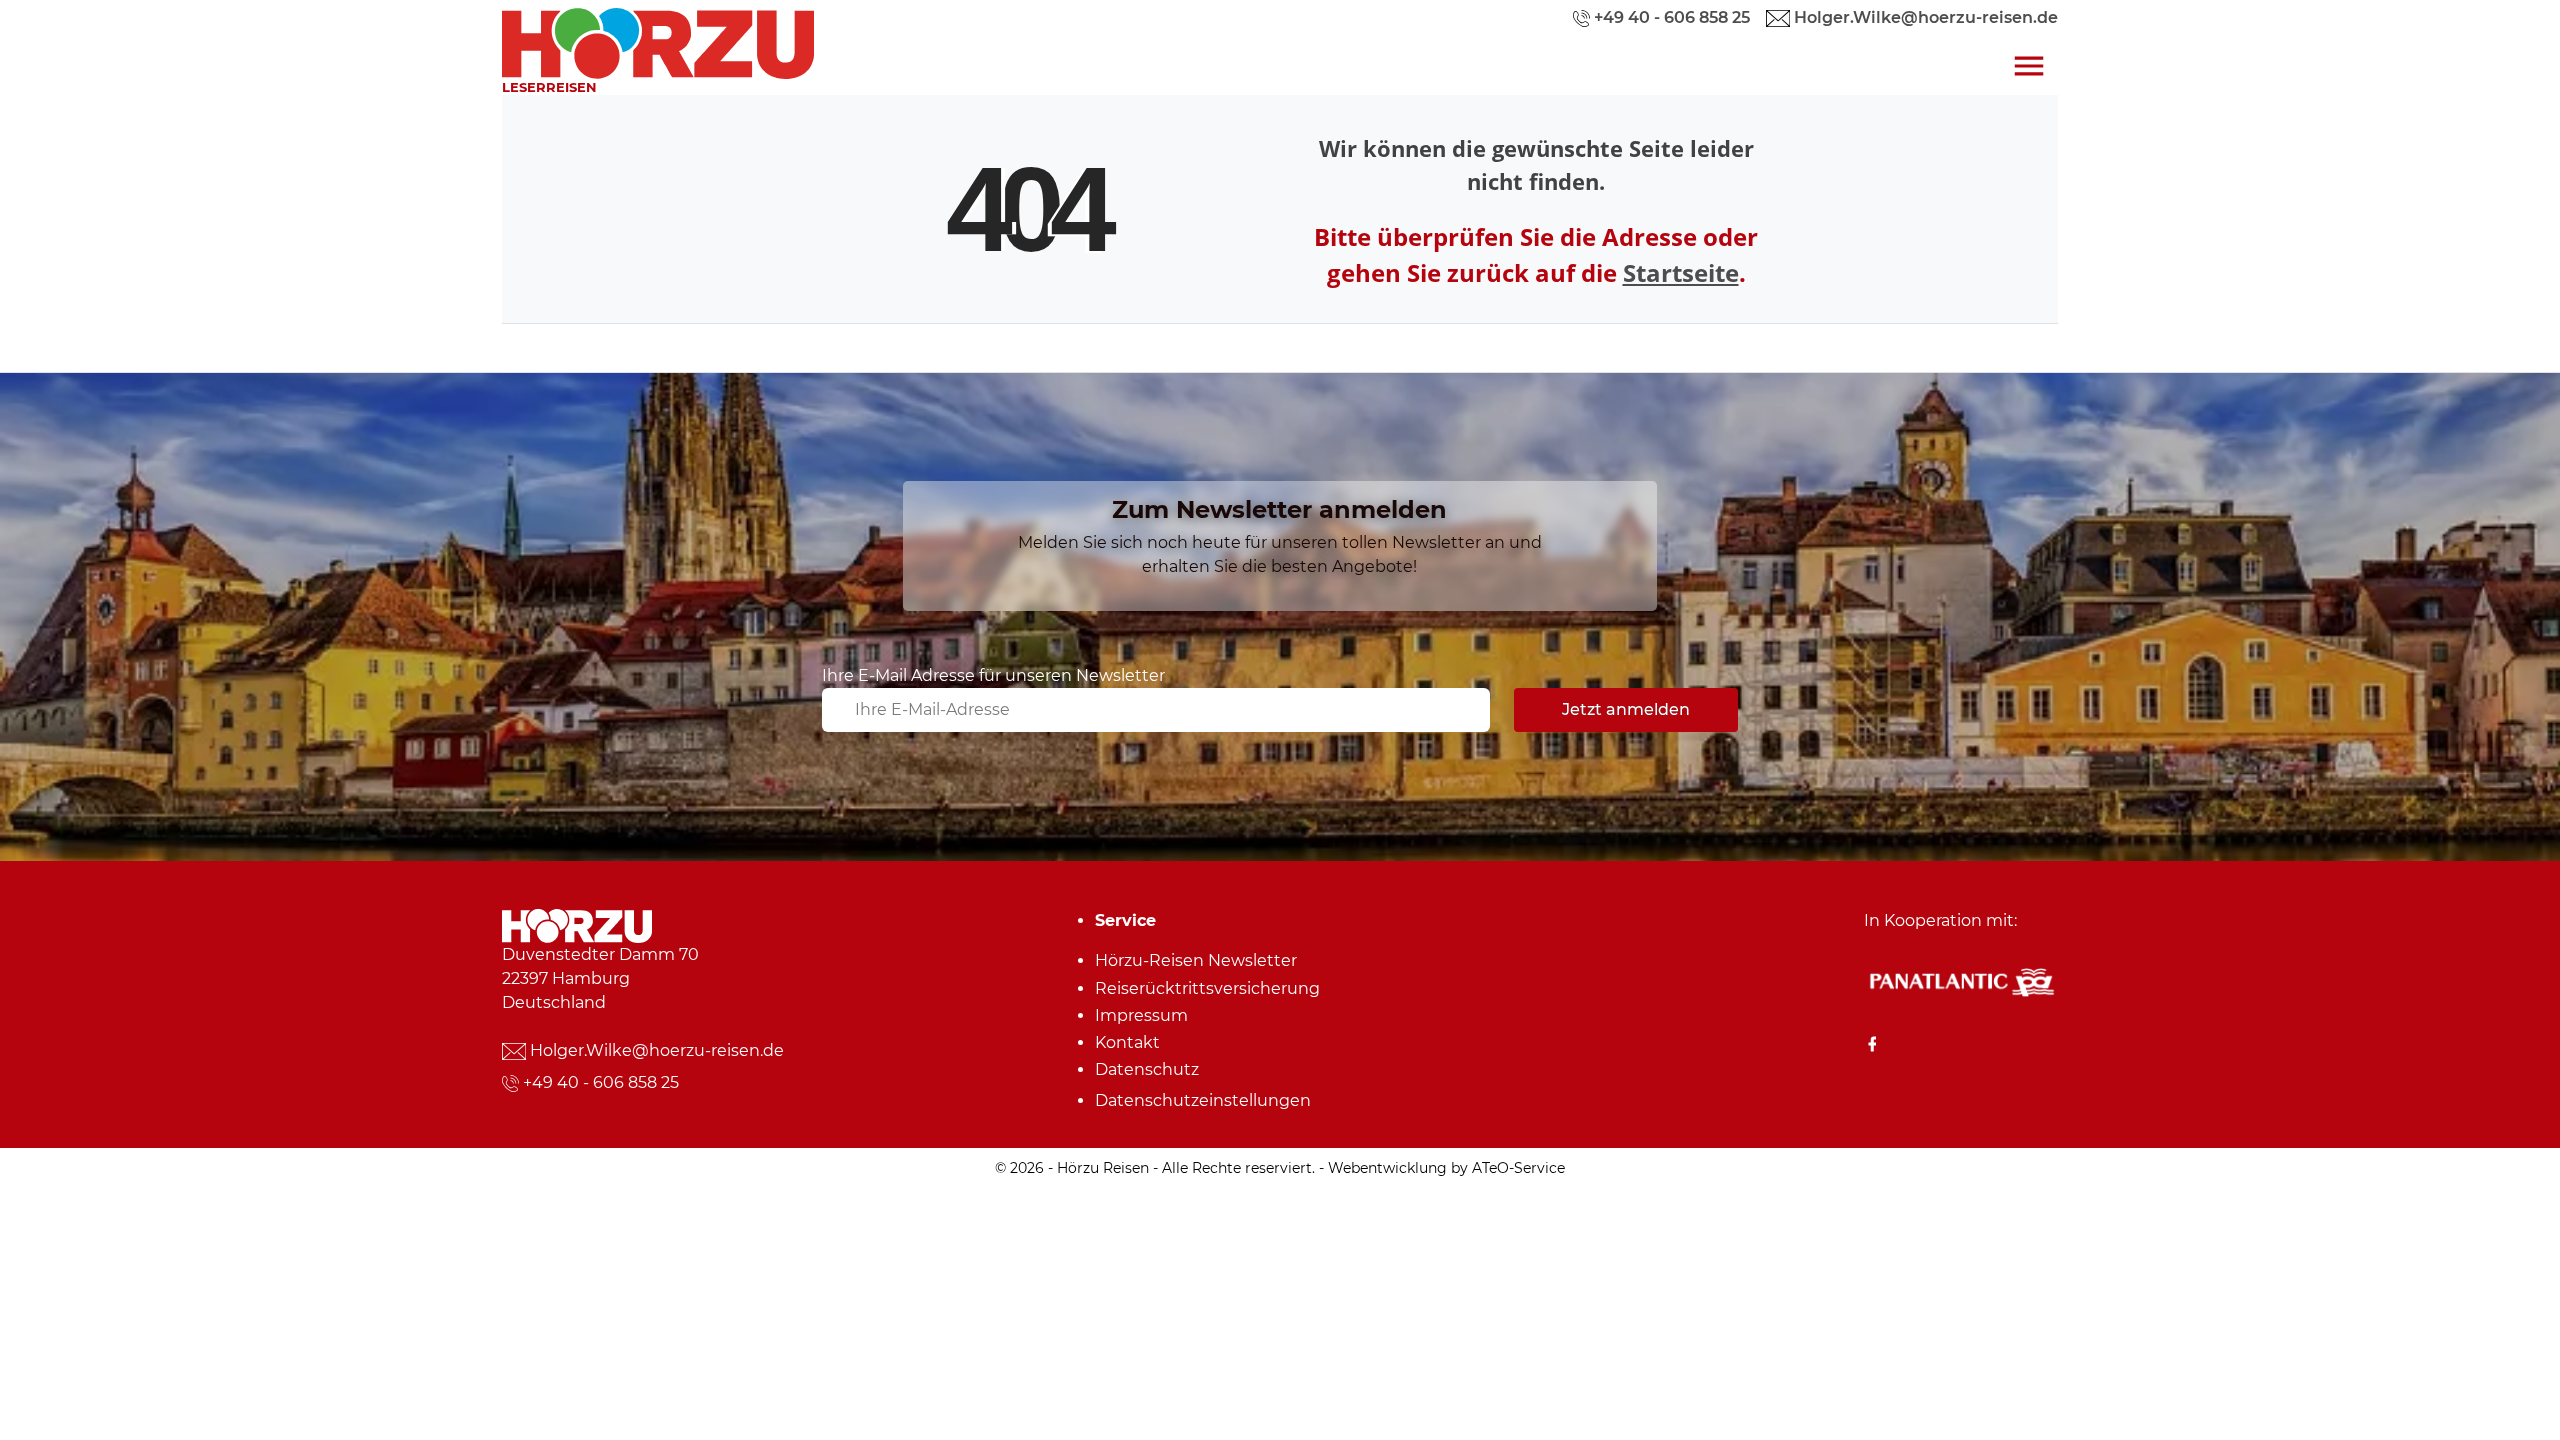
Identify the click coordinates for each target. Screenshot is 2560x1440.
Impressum (1141, 1015)
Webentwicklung (1387, 1168)
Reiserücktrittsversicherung (1207, 988)
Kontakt (1127, 1042)
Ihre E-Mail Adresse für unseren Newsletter (993, 675)
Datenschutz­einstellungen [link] (1203, 1100)
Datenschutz (1147, 1069)
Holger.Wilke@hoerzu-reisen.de (657, 1050)
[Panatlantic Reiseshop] (1961, 981)
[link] (658, 38)
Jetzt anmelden (1626, 709)
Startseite (1681, 272)
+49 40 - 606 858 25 (601, 1082)
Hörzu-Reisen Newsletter (1196, 960)
